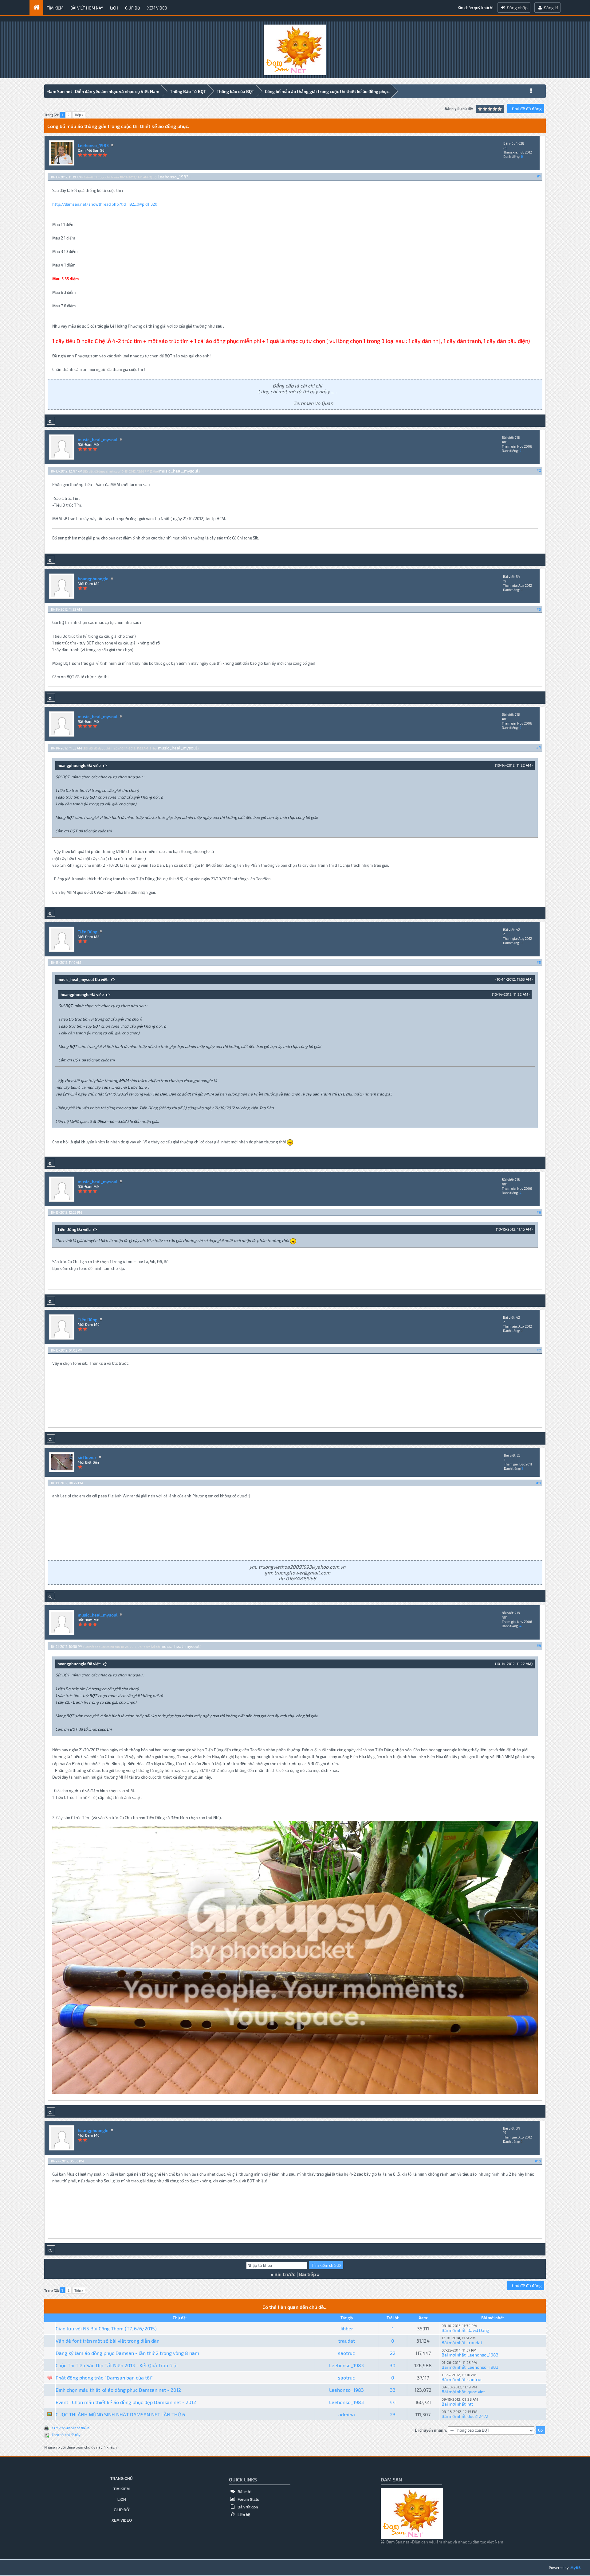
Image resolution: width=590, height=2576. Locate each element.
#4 (539, 747)
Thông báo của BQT (235, 91)
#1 (539, 176)
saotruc (346, 2353)
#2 (539, 470)
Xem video (157, 8)
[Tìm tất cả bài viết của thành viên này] (51, 421)
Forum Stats (248, 2500)
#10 (538, 2161)
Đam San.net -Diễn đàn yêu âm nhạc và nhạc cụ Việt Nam (103, 91)
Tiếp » (79, 115)
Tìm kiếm (55, 8)
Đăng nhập (517, 8)
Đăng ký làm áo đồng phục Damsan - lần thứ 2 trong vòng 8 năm (127, 2353)
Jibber (347, 2328)
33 (393, 2390)
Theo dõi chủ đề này (66, 2435)
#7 (539, 1350)
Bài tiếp (307, 2274)
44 (393, 2402)
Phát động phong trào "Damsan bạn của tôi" (104, 2378)
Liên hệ (243, 2515)
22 (393, 2353)
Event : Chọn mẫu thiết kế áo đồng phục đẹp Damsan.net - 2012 (126, 2402)
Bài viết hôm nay (87, 8)
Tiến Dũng (88, 932)
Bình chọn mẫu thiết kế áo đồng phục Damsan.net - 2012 (118, 2390)
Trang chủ (122, 2479)
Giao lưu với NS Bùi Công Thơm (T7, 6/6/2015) (106, 2328)
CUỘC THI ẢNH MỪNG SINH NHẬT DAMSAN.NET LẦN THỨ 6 (120, 2414)
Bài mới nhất (454, 2330)
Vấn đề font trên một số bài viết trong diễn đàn (108, 2341)
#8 (539, 1483)
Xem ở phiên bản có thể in (70, 2428)
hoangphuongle (93, 579)
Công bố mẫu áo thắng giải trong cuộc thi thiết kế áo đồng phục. (327, 91)
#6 (539, 1212)
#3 (539, 609)
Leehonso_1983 (93, 145)
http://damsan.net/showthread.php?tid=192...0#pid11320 (105, 204)
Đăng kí (550, 8)
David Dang (478, 2330)
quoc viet (476, 2392)
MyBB (576, 2567)
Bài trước (285, 2274)
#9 (539, 1646)
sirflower (87, 1457)
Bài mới (244, 2492)
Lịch (114, 8)
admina (347, 2414)
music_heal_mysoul (98, 440)
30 (393, 2365)
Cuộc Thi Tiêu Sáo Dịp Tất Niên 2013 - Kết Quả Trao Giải (117, 2365)
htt (470, 2404)
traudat (347, 2341)
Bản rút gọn (247, 2507)
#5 (539, 962)
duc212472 (478, 2416)
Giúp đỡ (133, 8)
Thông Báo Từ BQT (188, 91)
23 (393, 2414)
